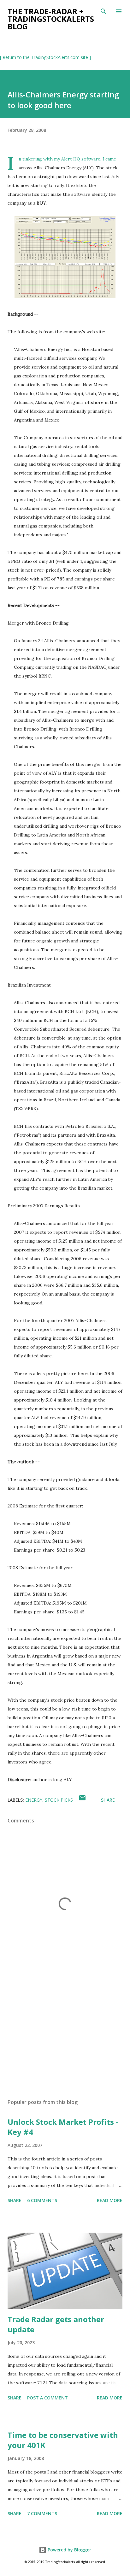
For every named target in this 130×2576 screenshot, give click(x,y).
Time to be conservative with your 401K (63, 2440)
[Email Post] (82, 1800)
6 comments (42, 2200)
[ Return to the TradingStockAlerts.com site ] (45, 57)
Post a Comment (47, 2398)
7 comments (42, 2513)
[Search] (103, 11)
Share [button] (108, 1800)
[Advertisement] (65, 2034)
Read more (110, 2200)
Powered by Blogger (69, 2550)
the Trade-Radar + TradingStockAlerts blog (51, 19)
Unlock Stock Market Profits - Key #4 (63, 2127)
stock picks (59, 1800)
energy (34, 1800)
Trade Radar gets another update (56, 2324)
